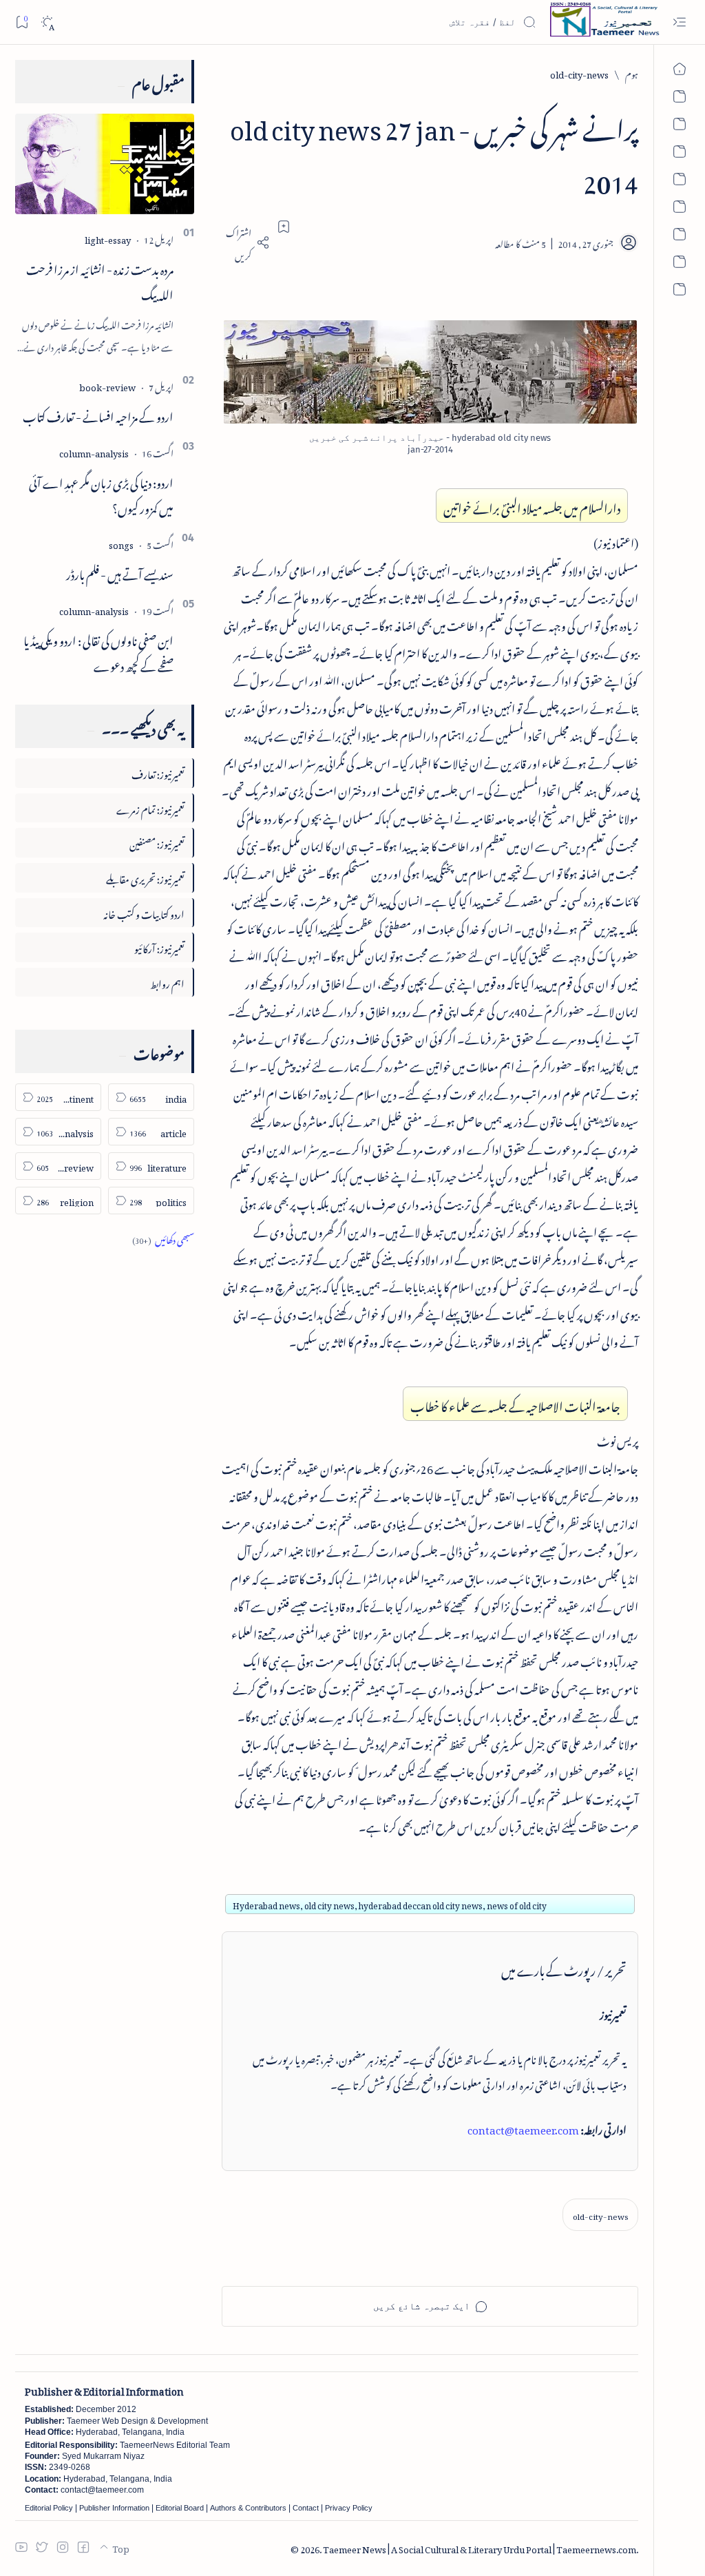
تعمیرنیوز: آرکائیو (159, 947)
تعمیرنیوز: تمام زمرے (150, 808)
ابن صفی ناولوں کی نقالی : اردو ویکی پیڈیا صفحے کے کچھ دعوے (98, 651)
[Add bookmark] (284, 227)
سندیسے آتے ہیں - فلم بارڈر (120, 572)
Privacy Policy (349, 2508)
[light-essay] (108, 238)
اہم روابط (167, 982)
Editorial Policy (49, 2508)
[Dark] (47, 22)
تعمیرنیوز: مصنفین (157, 842)
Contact (306, 2508)
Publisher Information (114, 2508)
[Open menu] (679, 22)
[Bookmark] (22, 22)
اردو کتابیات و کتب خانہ (144, 912)
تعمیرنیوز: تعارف (158, 772)
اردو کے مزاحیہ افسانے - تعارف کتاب (98, 415)
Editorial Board (180, 2508)
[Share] (246, 242)
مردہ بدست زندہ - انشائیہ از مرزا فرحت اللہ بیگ (100, 280)
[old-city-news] (600, 2215)
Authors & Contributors (248, 2508)
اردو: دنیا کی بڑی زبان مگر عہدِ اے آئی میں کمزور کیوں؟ (101, 494)
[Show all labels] (163, 1238)
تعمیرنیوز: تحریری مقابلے (145, 877)
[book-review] (107, 385)
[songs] (121, 543)
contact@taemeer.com (523, 2128)
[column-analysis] (94, 451)
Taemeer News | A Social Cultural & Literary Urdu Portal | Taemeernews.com (480, 2547)
